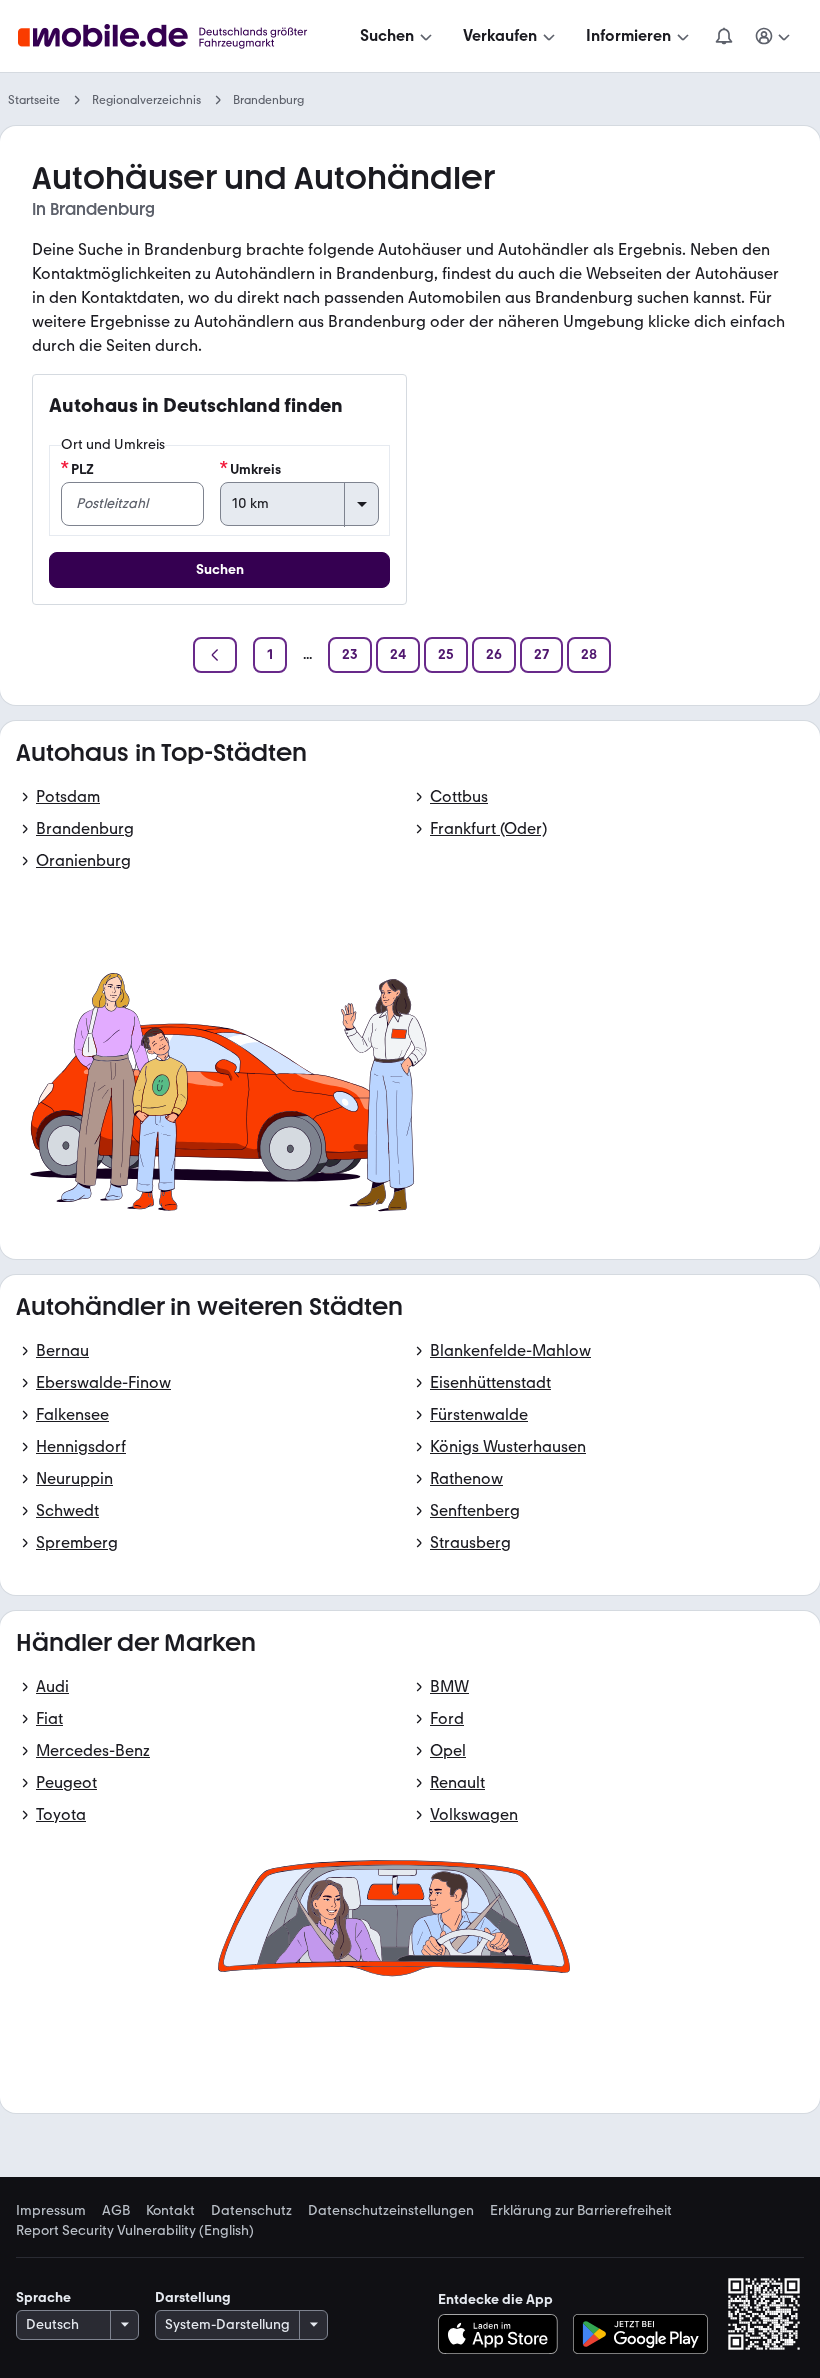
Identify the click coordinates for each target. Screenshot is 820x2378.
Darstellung (193, 2297)
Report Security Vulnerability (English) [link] (135, 2231)
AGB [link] (116, 2211)
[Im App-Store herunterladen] (503, 2334)
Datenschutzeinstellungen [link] (391, 2211)
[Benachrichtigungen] (723, 36)
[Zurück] (215, 655)
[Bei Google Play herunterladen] (640, 2334)
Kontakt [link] (170, 2211)
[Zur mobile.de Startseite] (180, 36)
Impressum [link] (51, 2211)
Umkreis (255, 469)
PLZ (82, 469)
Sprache (43, 2297)
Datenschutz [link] (251, 2211)
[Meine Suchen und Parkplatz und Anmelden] (773, 36)
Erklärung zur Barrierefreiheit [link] (581, 2211)
